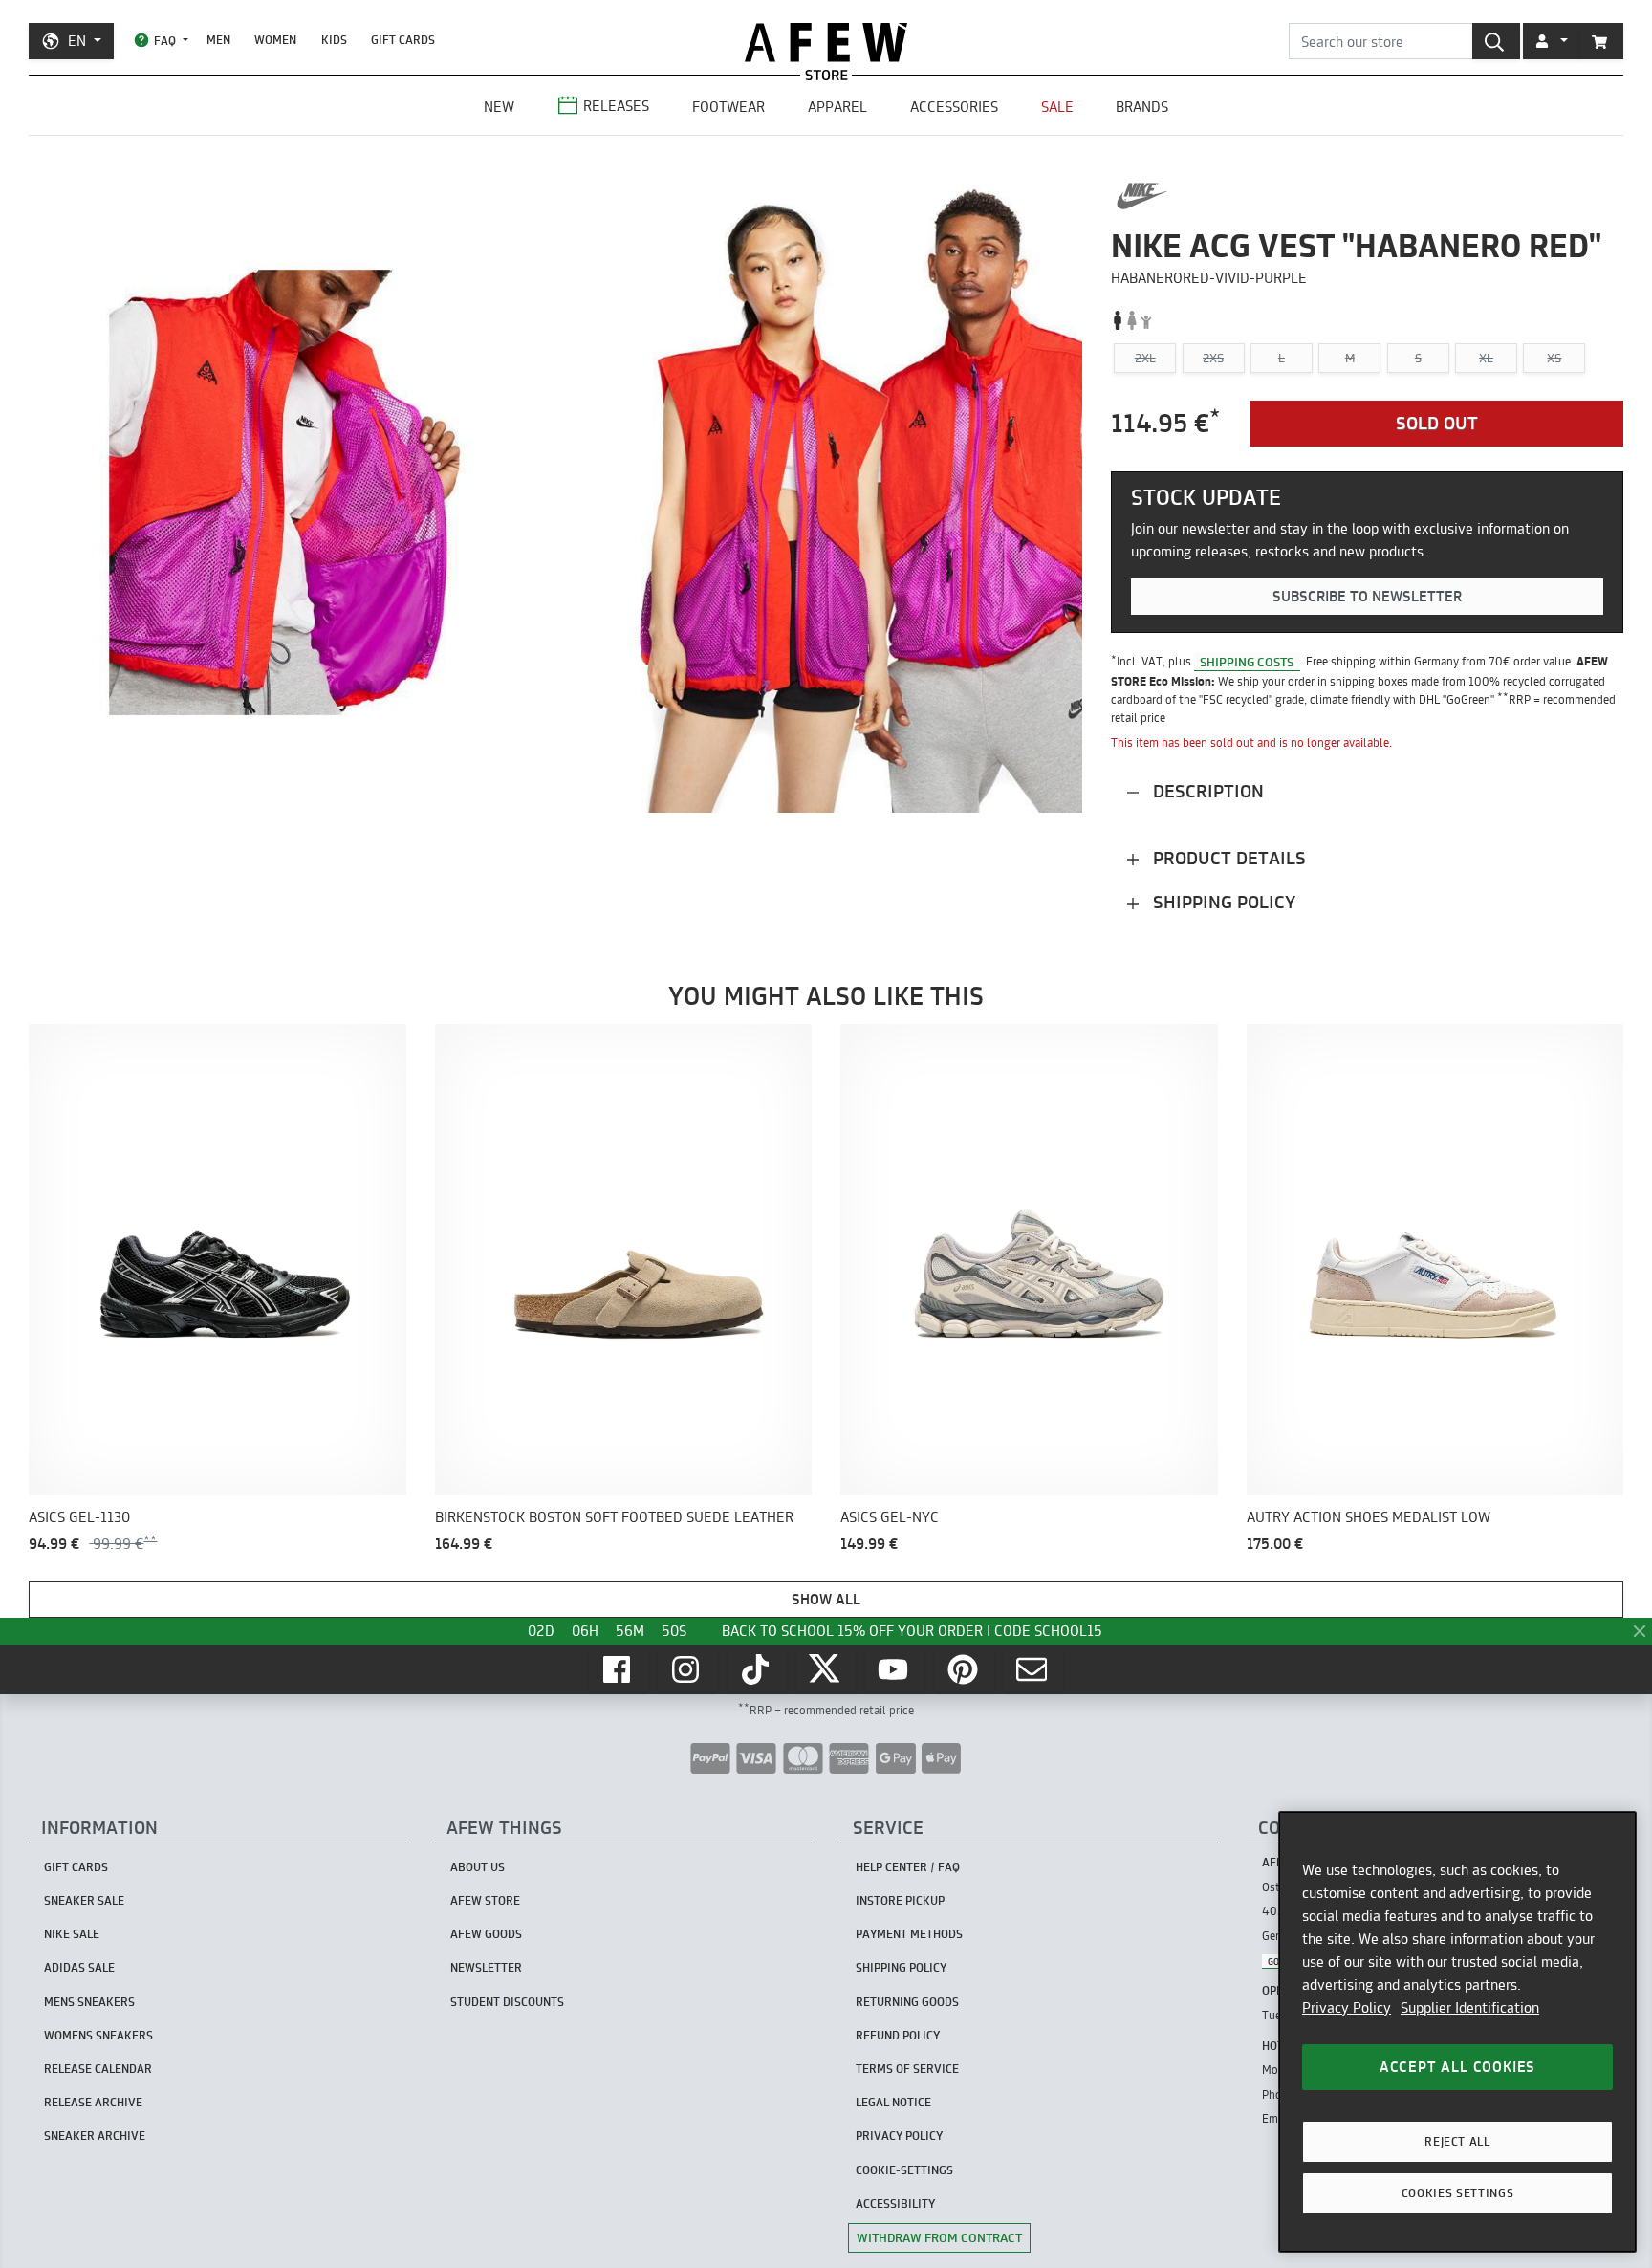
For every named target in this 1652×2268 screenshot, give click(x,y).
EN (77, 41)
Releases (616, 106)
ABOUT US (478, 1867)
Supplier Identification (1470, 2007)
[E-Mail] (1033, 1669)
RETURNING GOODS (907, 2002)
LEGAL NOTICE (893, 2102)
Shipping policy (1222, 902)
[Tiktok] (757, 1669)
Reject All (1457, 2141)
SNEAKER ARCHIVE (95, 2136)
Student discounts (507, 2002)
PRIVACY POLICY (899, 2136)
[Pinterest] (965, 1669)
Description (1206, 791)
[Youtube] (895, 1669)
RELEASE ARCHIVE (93, 2102)
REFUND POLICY (898, 2035)
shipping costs (1247, 661)
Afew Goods (486, 1934)
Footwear (728, 107)
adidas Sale (79, 1967)
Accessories (954, 107)
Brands (1142, 107)
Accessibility (895, 2203)
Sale (1057, 107)
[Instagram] (687, 1669)
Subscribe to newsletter (1367, 596)
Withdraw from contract (939, 2237)
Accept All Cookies (1457, 2067)
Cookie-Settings (904, 2170)
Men (218, 40)
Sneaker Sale (84, 1900)
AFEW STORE (826, 43)
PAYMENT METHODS (909, 1934)
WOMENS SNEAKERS (98, 2035)
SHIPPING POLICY (901, 1967)
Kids (334, 40)
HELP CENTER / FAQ (908, 1867)
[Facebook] (619, 1669)
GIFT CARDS (403, 40)
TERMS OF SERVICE (907, 2069)
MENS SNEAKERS (89, 2002)
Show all (826, 1599)
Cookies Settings (1458, 2193)
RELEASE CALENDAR (98, 2069)
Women (275, 40)
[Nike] (1142, 196)
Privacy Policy (1347, 2007)
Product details (1227, 858)
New (499, 107)
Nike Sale (72, 1934)
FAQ (165, 41)
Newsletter (486, 1967)
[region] (1457, 2032)
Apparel (837, 107)
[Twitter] (826, 1669)
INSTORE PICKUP (900, 1900)
